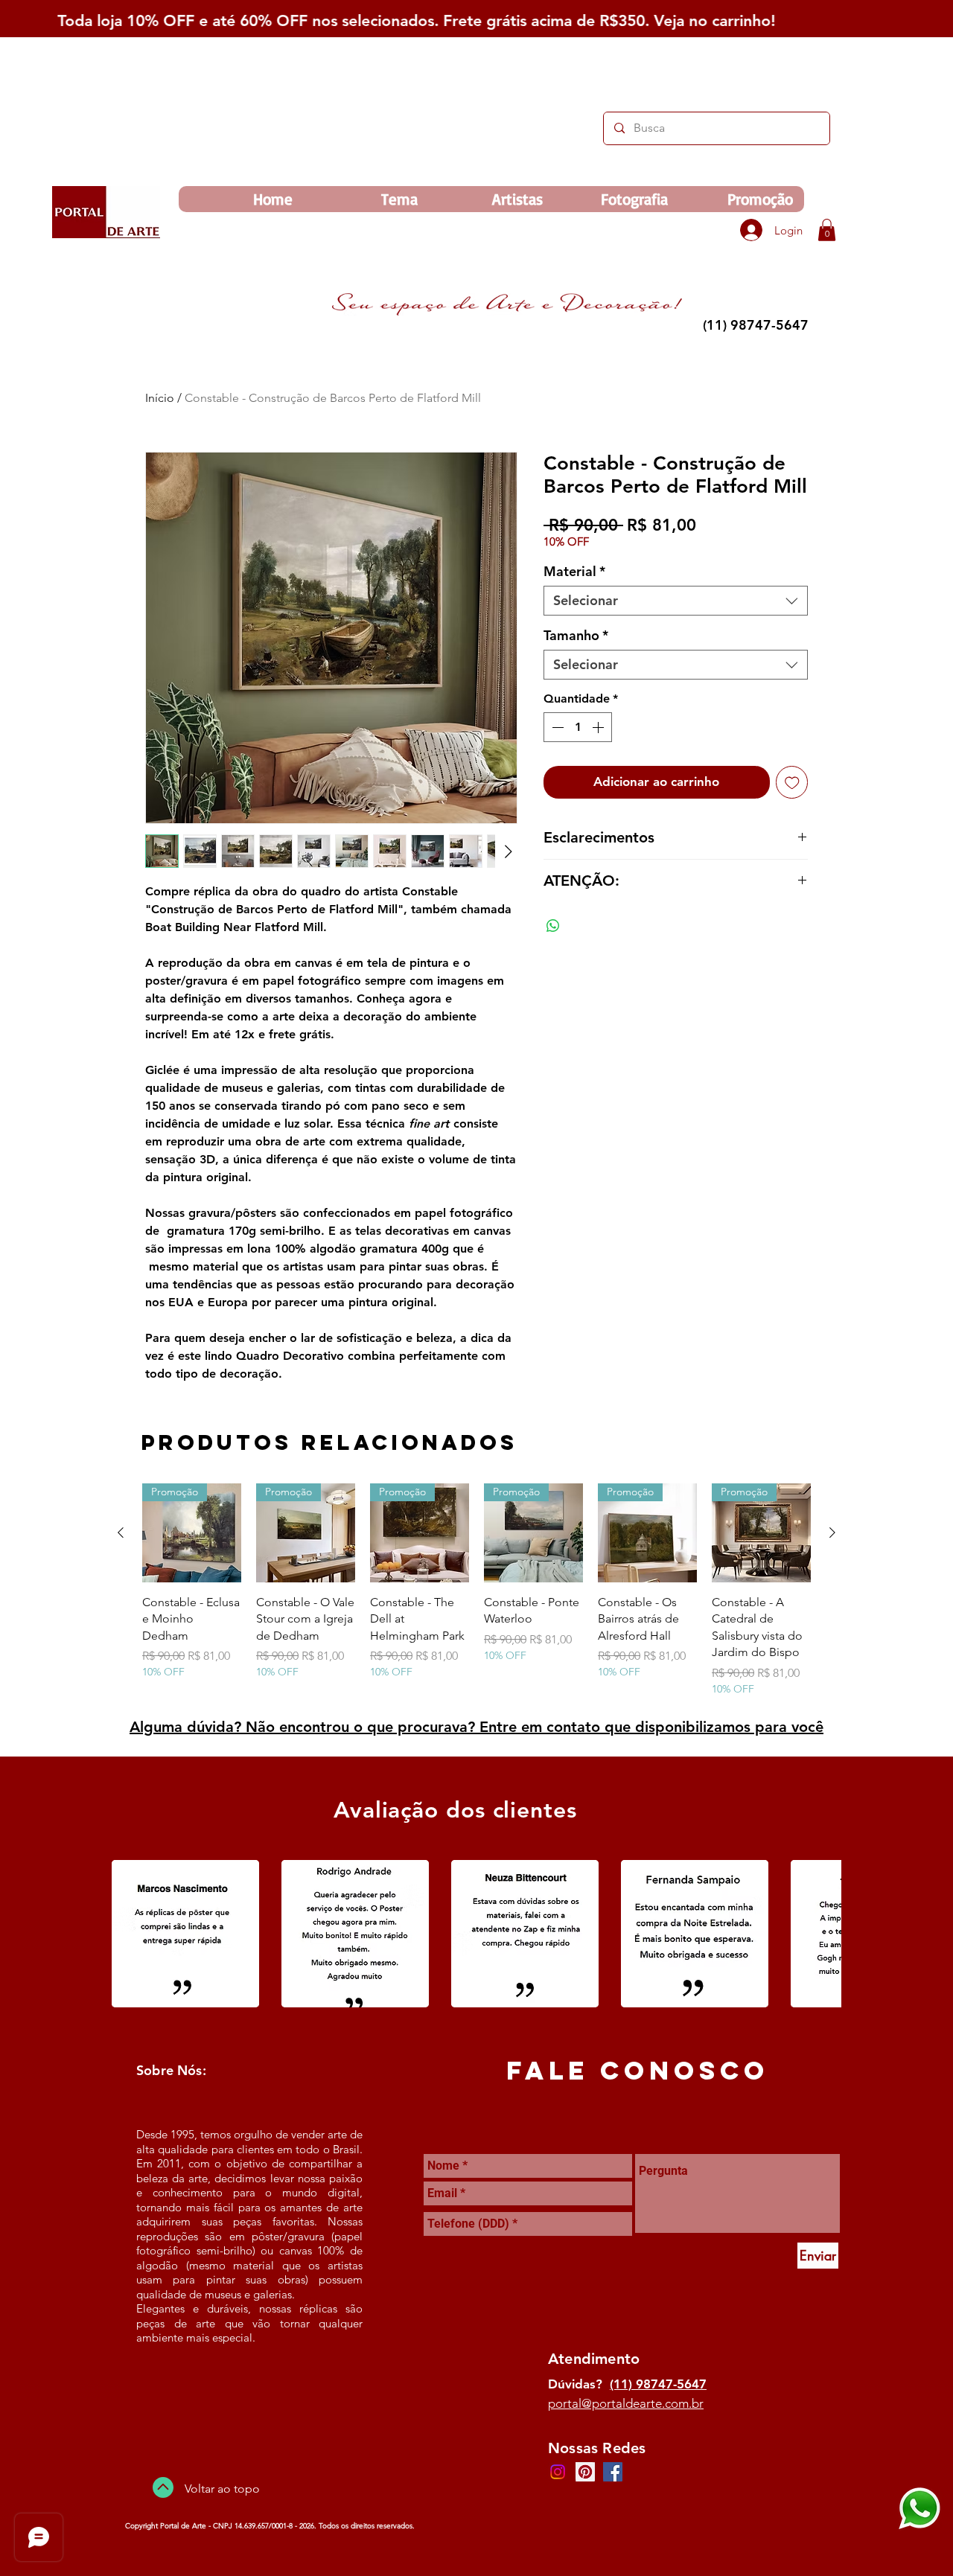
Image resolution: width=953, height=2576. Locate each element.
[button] (827, 230)
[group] (476, 1590)
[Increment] (599, 727)
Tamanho (576, 636)
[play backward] (130, 1934)
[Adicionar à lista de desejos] (792, 782)
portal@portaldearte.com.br (626, 2403)
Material (574, 572)
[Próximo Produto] (832, 1533)
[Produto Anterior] (121, 1533)
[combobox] (676, 601)
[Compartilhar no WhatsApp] (553, 926)
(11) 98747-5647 (658, 2384)
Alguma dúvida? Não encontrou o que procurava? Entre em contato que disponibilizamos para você (476, 1727)
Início (160, 398)
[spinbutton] (578, 727)
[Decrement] (556, 727)
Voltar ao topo (222, 2489)
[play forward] (823, 1934)
